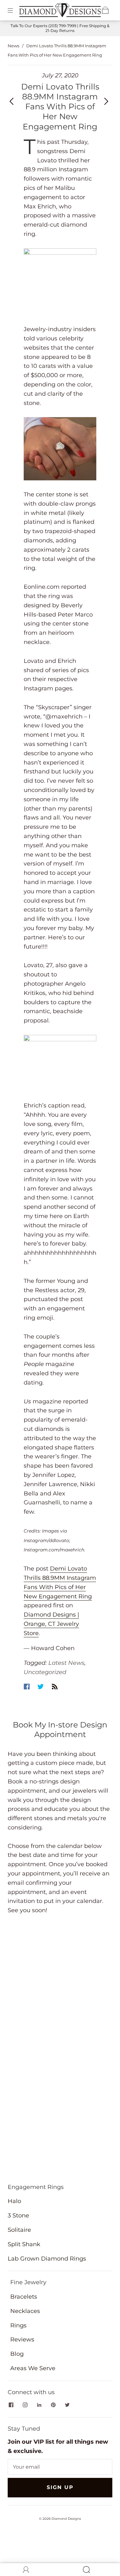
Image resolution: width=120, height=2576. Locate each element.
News (13, 46)
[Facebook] (27, 1687)
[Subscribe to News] (55, 1687)
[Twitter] (41, 1687)
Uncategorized (45, 1672)
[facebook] (11, 2405)
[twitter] (67, 2405)
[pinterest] (53, 2405)
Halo (14, 2201)
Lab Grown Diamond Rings (47, 2259)
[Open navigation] (15, 10)
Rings (18, 2325)
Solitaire (19, 2230)
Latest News (66, 1663)
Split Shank (24, 2244)
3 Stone (18, 2215)
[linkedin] (39, 2405)
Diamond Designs (66, 2519)
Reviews (22, 2339)
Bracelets (24, 2297)
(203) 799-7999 (62, 26)
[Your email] (60, 2467)
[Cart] (105, 10)
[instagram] (25, 2405)
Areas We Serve (33, 2368)
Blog (17, 2354)
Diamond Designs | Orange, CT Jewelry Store (51, 1624)
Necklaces (25, 2311)
